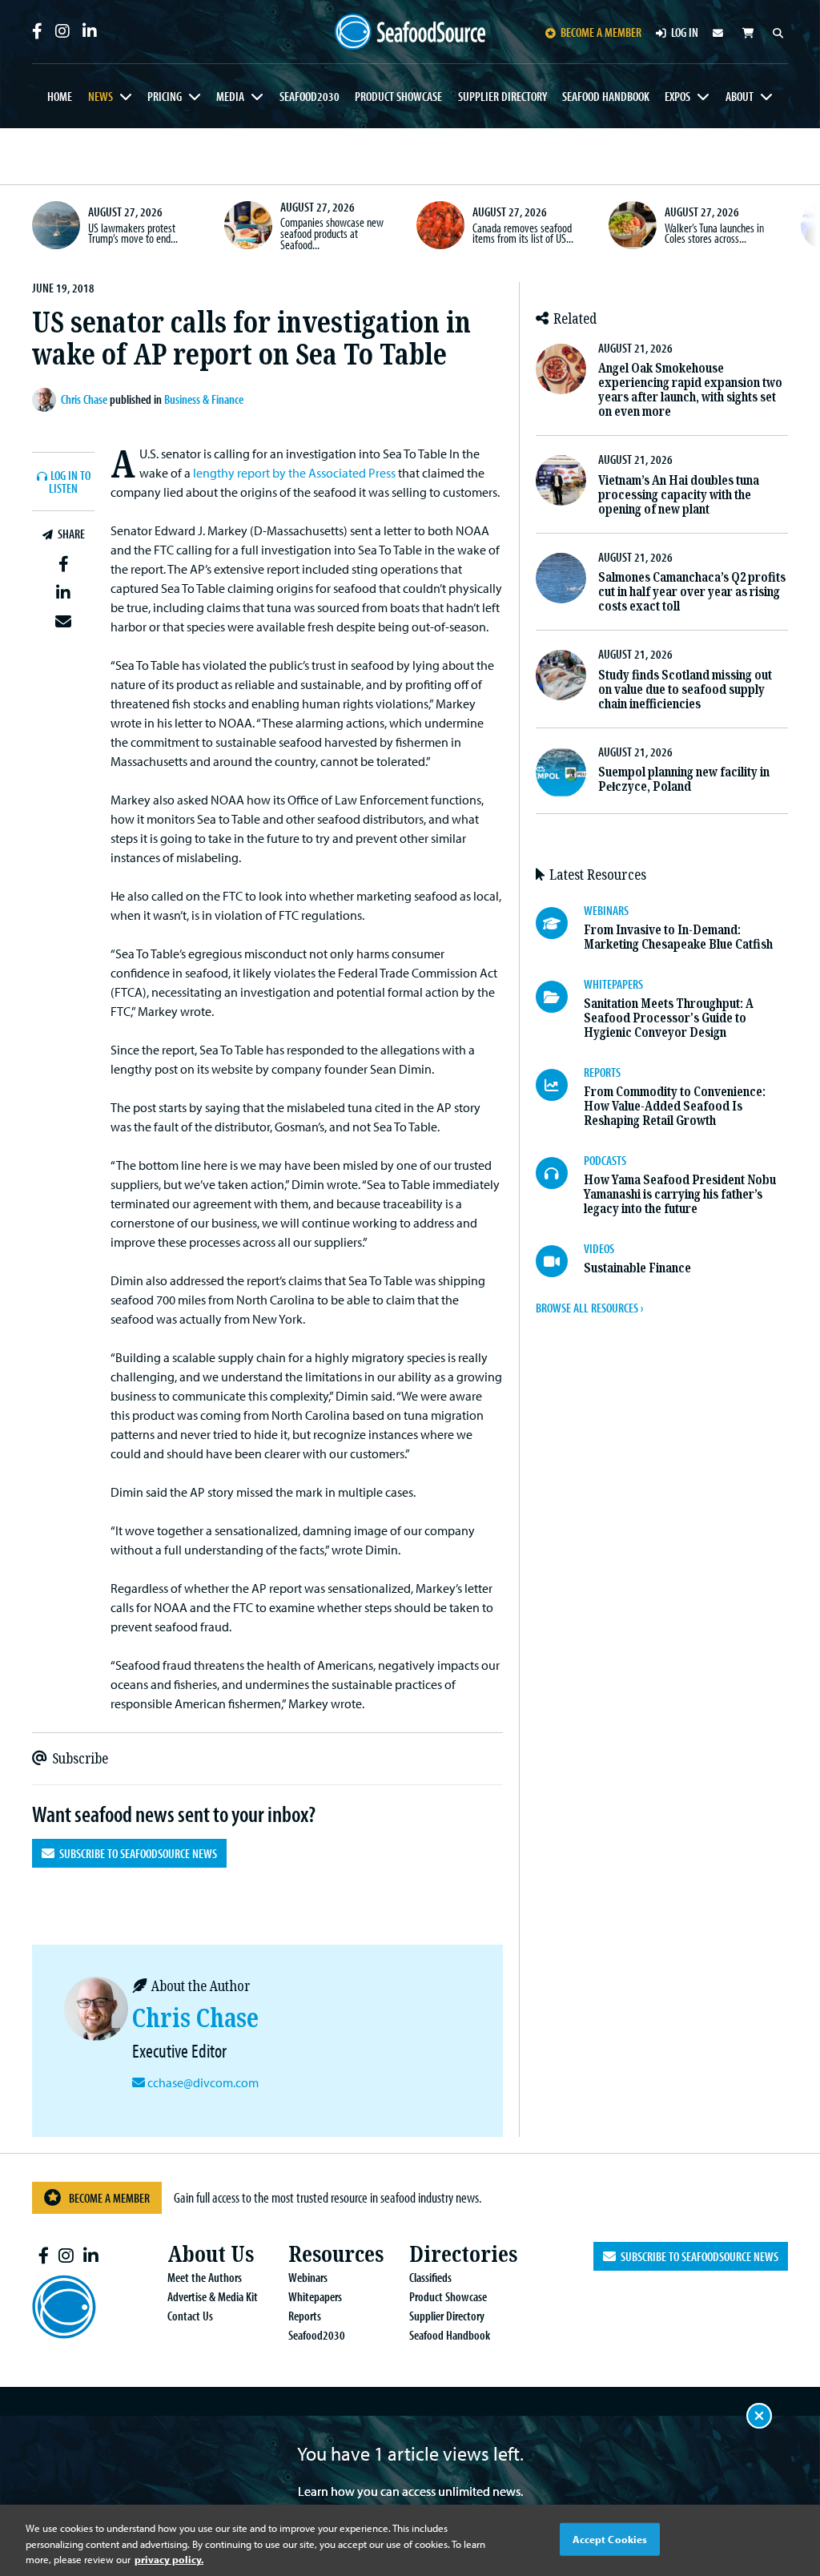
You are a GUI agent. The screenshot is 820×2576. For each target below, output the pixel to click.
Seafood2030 (310, 96)
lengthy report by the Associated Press (294, 473)
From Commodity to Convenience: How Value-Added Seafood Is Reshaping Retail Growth (675, 1106)
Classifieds (430, 2277)
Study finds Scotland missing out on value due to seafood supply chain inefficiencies (685, 689)
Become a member (601, 32)
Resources (336, 2254)
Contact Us (190, 2316)
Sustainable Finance (637, 1268)
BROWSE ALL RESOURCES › (589, 1308)
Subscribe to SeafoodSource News (136, 1853)
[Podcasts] (560, 1173)
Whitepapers (315, 2296)
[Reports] (560, 1085)
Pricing (165, 96)
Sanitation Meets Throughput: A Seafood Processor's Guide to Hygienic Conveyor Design (669, 1018)
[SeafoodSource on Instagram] (62, 31)
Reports (305, 2316)
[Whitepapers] (560, 997)
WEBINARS (606, 910)
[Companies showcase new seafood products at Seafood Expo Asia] (248, 225)
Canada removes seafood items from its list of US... (523, 233)
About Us (211, 2254)
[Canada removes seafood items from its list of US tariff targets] (440, 225)
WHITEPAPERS (613, 984)
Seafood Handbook (606, 96)
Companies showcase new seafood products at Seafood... (332, 233)
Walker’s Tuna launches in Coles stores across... (714, 233)
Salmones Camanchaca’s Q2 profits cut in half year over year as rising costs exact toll (692, 592)
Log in (685, 32)
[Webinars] (560, 923)
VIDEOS (599, 1248)
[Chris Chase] (46, 400)
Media (230, 96)
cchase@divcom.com (203, 2082)
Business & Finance (204, 399)
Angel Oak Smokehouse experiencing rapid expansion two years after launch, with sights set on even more (690, 390)
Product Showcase (398, 96)
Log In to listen (70, 483)
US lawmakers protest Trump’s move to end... (133, 233)
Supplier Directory (502, 96)
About (740, 96)
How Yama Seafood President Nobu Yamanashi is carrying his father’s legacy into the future (680, 1194)
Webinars (308, 2277)
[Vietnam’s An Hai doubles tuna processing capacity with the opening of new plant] (561, 480)
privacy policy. (169, 2559)
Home (60, 96)
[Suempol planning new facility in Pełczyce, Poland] (561, 773)
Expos (677, 96)
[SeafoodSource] (410, 32)
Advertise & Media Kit (213, 2296)
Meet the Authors (205, 2277)
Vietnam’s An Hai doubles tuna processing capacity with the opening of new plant (679, 495)
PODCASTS (605, 1160)
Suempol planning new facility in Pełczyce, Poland (684, 779)
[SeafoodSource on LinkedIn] (90, 31)
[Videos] (560, 1261)
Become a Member (109, 2198)
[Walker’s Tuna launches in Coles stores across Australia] (633, 225)
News (100, 96)
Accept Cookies (610, 2538)
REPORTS (602, 1072)
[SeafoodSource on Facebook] (37, 31)
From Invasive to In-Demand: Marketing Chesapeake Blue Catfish (678, 937)
